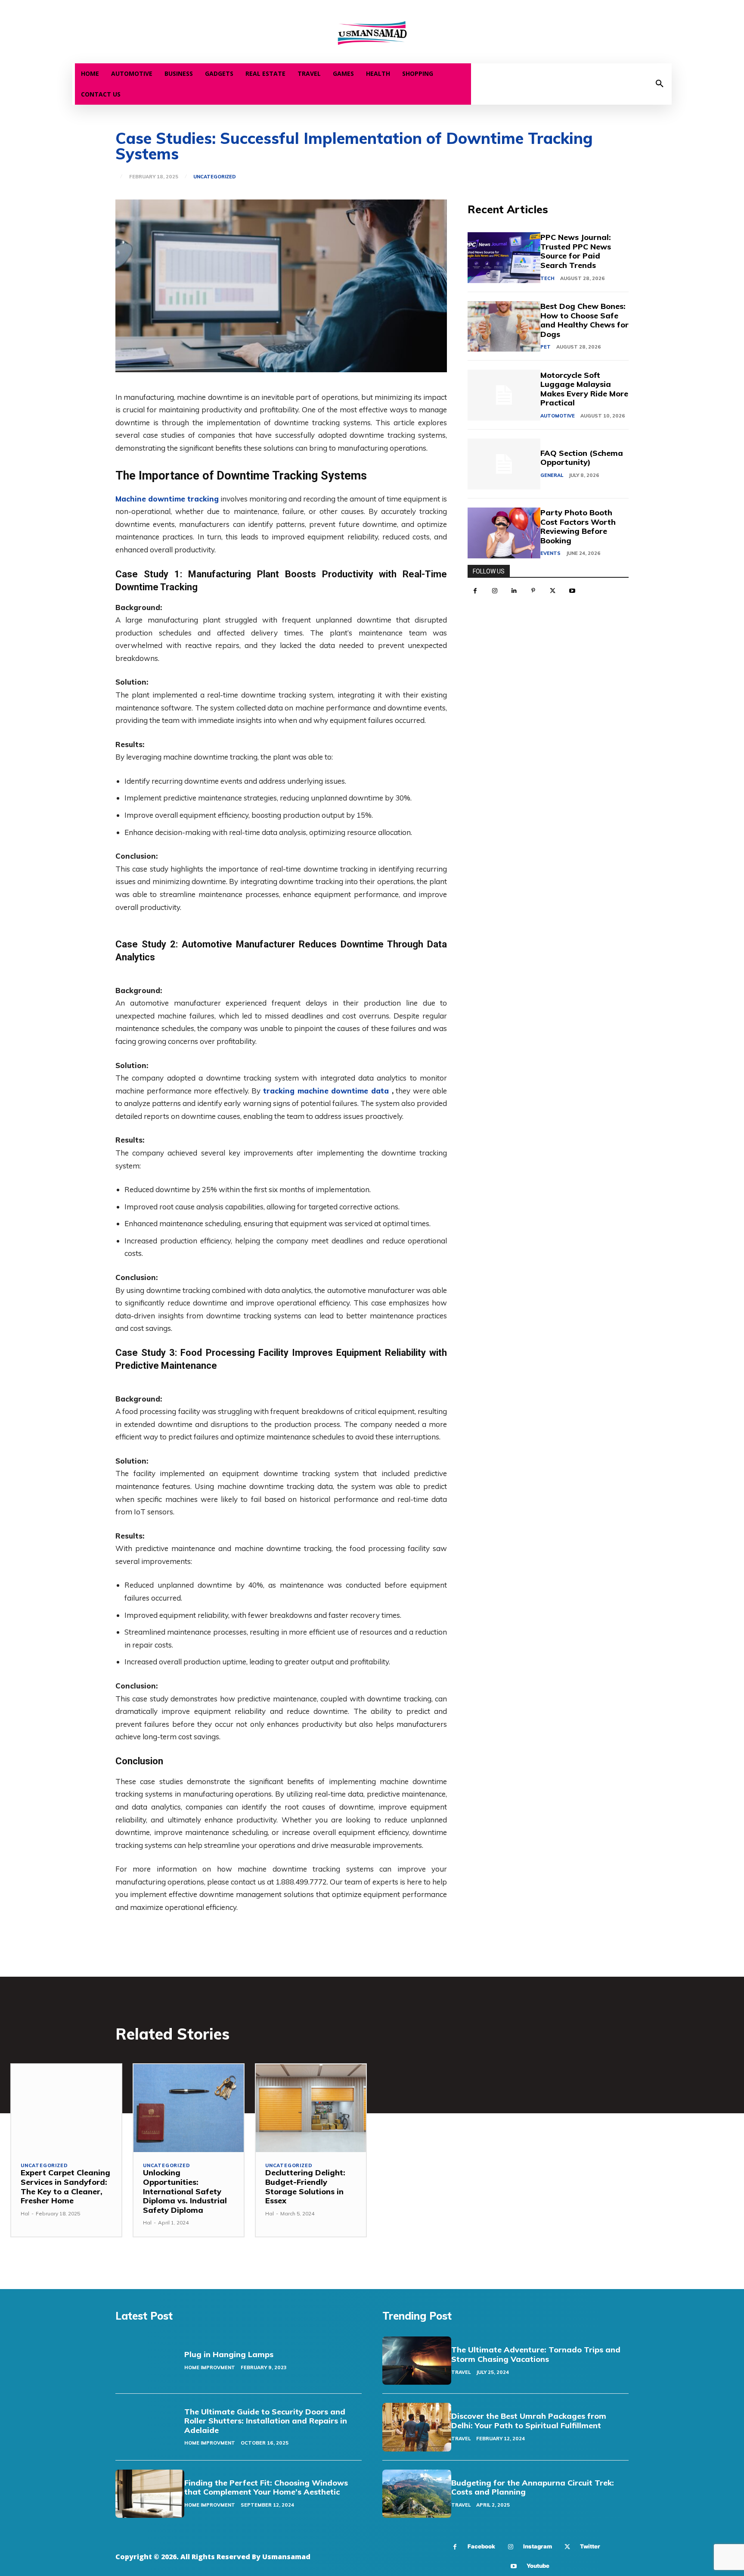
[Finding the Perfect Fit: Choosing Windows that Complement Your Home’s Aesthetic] (150, 2494)
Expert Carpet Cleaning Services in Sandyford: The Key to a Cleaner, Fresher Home (65, 2187)
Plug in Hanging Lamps (229, 2354)
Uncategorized (215, 177)
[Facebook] (475, 591)
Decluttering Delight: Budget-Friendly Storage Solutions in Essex (305, 2187)
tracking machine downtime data (326, 1091)
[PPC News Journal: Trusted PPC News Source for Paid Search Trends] (504, 258)
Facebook (481, 2546)
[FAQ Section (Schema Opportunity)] (504, 464)
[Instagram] (494, 591)
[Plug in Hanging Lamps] (150, 2361)
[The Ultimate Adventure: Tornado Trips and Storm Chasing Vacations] (417, 2361)
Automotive (558, 416)
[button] (660, 84)
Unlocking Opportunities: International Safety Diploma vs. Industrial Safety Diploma (185, 2191)
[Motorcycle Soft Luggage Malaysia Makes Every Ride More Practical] (504, 395)
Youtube (538, 2566)
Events (550, 553)
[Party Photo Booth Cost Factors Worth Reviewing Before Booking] (504, 533)
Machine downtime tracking (167, 499)
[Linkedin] (514, 591)
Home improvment (210, 2367)
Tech (547, 278)
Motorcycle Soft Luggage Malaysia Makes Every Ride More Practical (584, 389)
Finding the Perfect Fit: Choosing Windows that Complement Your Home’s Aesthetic (266, 2487)
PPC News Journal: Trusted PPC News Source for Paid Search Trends (576, 251)
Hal (25, 2213)
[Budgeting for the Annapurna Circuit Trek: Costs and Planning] (417, 2494)
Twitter (590, 2546)
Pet (546, 347)
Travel (461, 2372)
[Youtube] (572, 591)
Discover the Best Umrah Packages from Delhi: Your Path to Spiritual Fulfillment (529, 2421)
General (552, 475)
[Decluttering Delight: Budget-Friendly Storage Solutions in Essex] (311, 2108)
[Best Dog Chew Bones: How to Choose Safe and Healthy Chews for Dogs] (504, 327)
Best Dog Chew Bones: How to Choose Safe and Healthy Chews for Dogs (584, 320)
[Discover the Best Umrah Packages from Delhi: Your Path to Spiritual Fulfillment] (417, 2427)
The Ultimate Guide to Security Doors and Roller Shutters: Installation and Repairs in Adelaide (266, 2421)
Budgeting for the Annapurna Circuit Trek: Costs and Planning (533, 2487)
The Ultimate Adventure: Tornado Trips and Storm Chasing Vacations (536, 2354)
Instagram (538, 2546)
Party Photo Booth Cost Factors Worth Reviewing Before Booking (578, 526)
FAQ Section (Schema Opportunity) (582, 458)
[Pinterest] (533, 591)
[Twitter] (553, 591)
